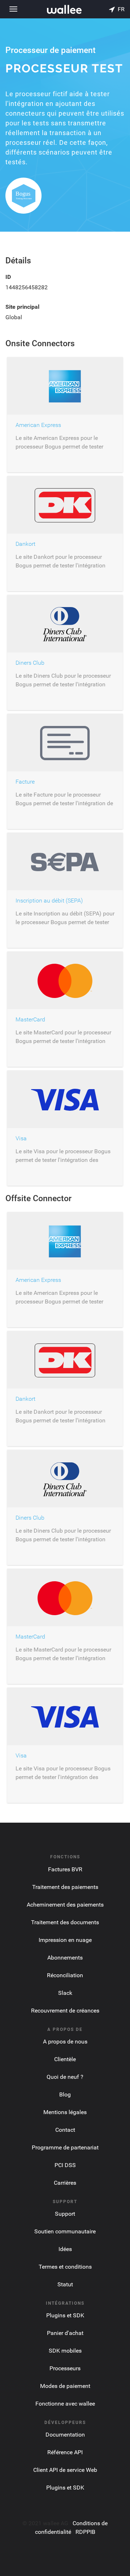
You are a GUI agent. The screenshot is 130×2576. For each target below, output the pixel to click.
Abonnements (65, 1958)
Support (65, 2214)
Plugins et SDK (65, 2315)
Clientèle (65, 2059)
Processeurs (65, 2368)
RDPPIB (85, 2532)
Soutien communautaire (65, 2231)
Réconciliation (65, 1975)
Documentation (65, 2435)
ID (8, 277)
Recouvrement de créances (65, 2011)
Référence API (65, 2452)
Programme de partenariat (65, 2147)
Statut (65, 2284)
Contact (65, 2130)
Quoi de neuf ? (65, 2077)
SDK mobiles (65, 2351)
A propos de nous (65, 2042)
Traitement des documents (65, 1922)
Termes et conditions (65, 2267)
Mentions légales (65, 2112)
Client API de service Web (65, 2470)
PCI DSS (65, 2165)
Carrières (65, 2183)
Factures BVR (65, 1869)
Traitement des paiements (65, 1887)
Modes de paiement (65, 2386)
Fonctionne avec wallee (65, 2404)
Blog (65, 2094)
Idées (65, 2249)
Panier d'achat (65, 2333)
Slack (65, 1993)
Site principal (22, 307)
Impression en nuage (65, 1940)
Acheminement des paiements (65, 1905)
